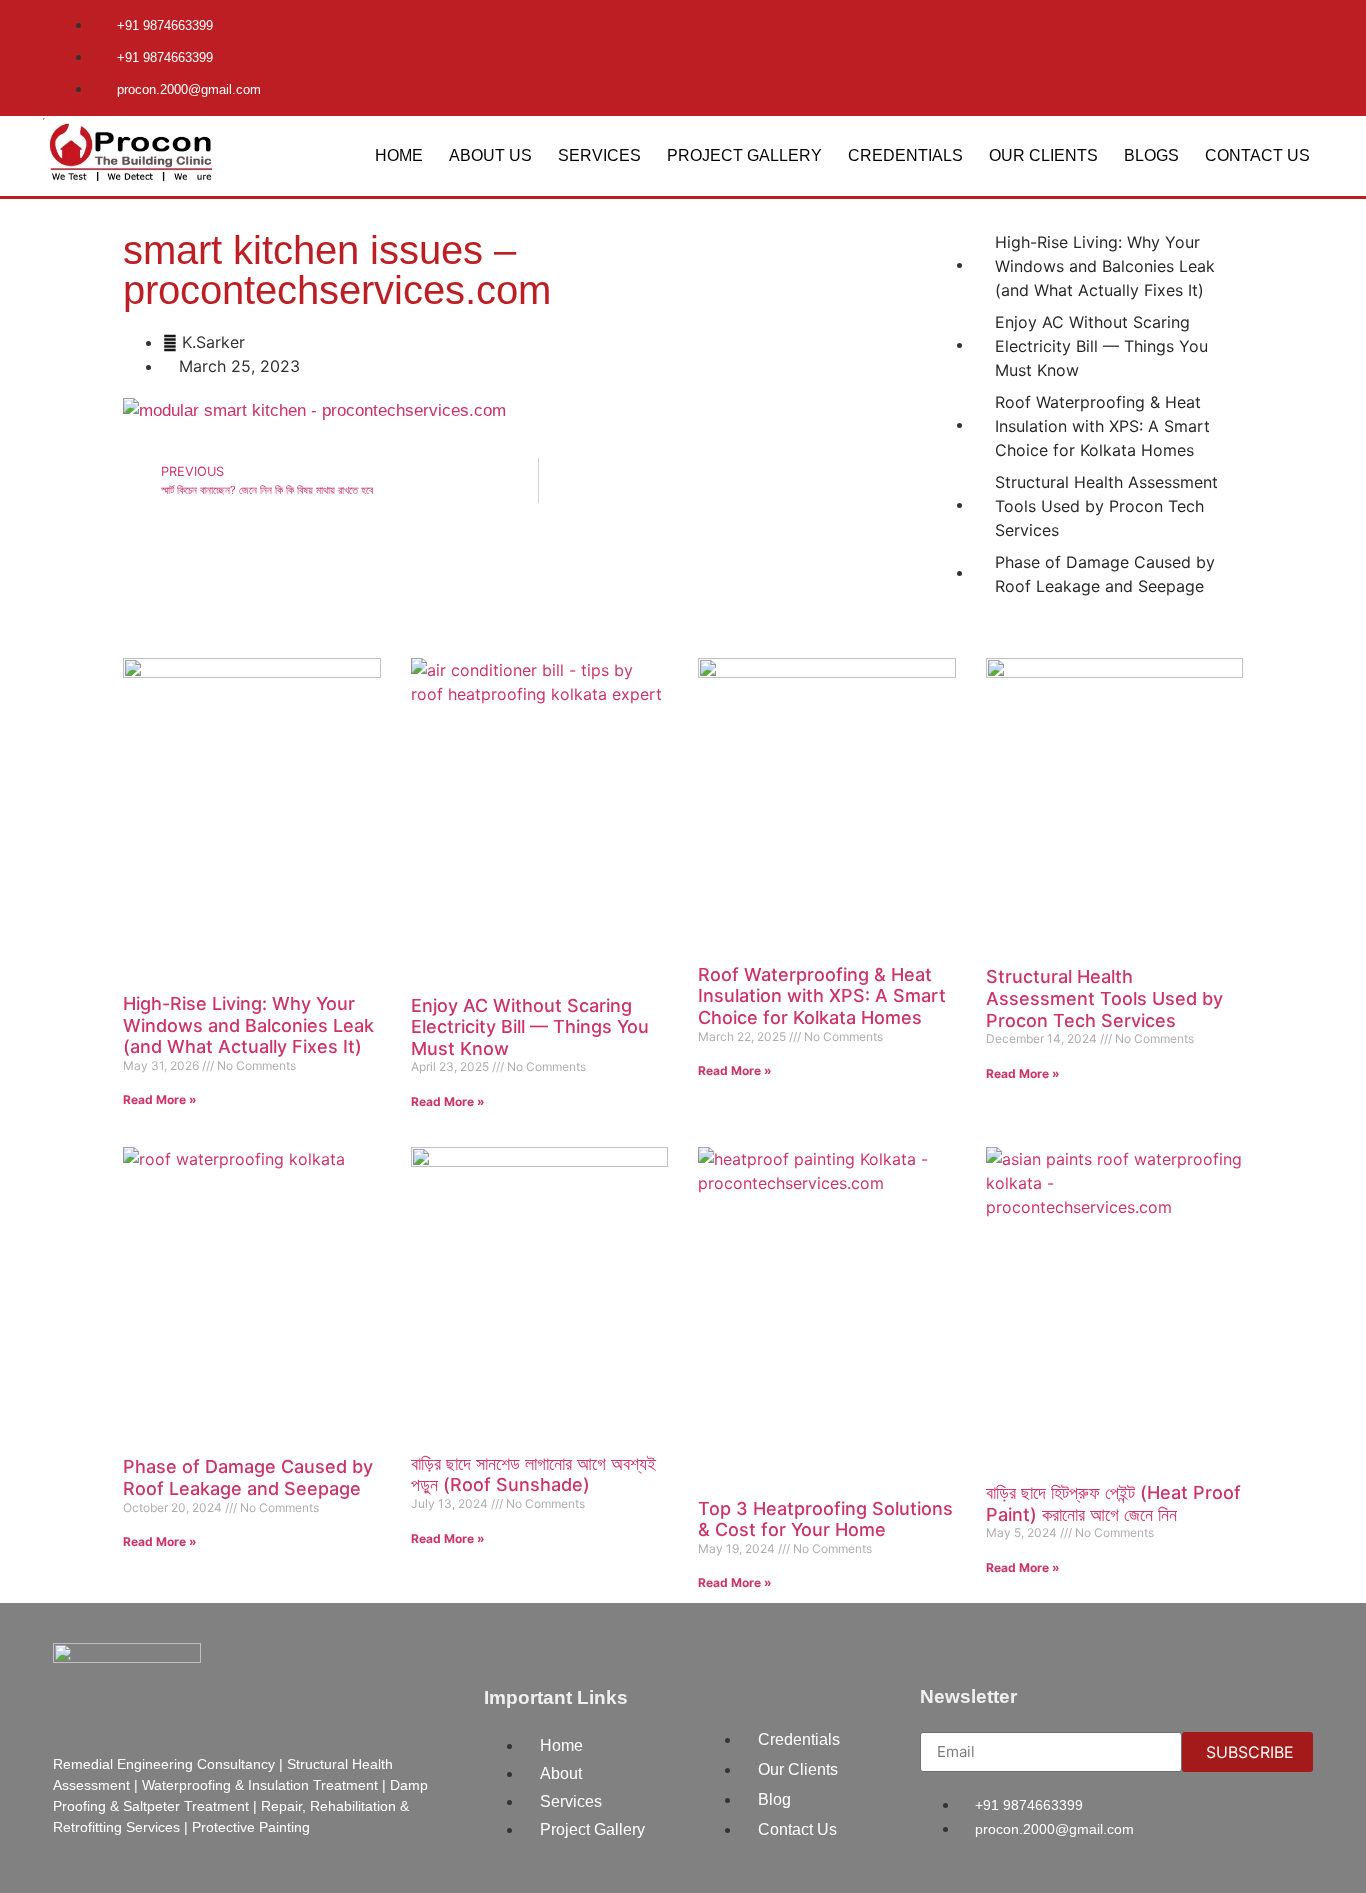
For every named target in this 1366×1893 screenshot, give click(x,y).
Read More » (160, 1099)
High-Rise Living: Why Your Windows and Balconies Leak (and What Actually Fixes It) (248, 1025)
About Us (490, 155)
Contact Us (1257, 155)
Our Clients (1043, 155)
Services (599, 155)
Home (399, 155)
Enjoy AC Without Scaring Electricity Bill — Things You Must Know (530, 1027)
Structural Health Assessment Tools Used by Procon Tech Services (1104, 998)
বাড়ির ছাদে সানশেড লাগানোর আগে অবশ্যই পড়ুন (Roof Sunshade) (533, 1474)
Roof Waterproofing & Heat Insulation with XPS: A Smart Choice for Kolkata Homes (822, 996)
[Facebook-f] (1222, 35)
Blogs (1151, 155)
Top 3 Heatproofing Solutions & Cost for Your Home (825, 1519)
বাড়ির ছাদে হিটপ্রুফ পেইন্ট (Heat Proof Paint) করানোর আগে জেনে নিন (1113, 1503)
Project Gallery (744, 155)
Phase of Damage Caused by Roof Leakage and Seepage (248, 1477)
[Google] (1288, 35)
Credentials (905, 155)
